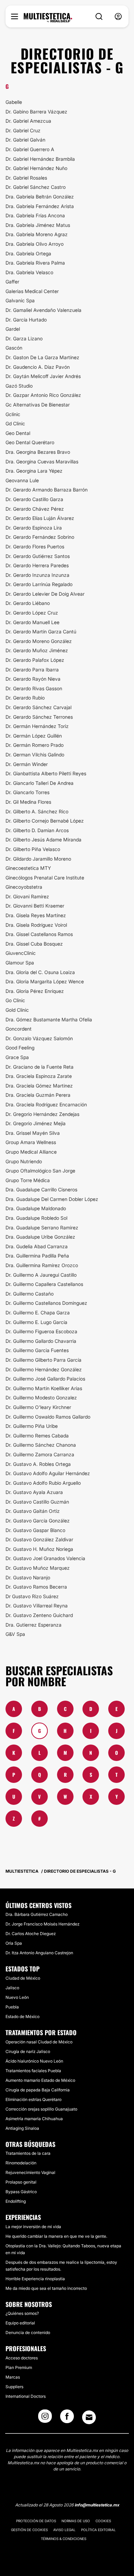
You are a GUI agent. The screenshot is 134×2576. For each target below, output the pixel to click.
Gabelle (14, 102)
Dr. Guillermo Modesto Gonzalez (41, 1398)
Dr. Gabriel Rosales (26, 178)
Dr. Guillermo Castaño (30, 1294)
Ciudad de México (23, 1978)
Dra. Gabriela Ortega (28, 253)
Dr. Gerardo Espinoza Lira (34, 528)
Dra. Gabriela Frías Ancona (35, 215)
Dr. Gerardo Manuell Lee (32, 622)
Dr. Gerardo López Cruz (32, 613)
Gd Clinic (15, 423)
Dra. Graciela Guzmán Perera (38, 1095)
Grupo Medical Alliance (31, 1152)
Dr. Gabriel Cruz (23, 130)
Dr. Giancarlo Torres (27, 792)
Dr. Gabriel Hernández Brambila (40, 159)
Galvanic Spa (20, 300)
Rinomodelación (21, 2163)
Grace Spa (17, 1057)
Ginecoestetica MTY (28, 868)
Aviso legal (64, 2530)
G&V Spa (15, 1634)
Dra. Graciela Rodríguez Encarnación (46, 1104)
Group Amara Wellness (31, 1142)
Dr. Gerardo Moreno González (39, 641)
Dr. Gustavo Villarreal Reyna (37, 1606)
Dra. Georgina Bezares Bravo (38, 452)
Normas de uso (76, 2521)
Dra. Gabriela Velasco (29, 272)
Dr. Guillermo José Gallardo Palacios (45, 1379)
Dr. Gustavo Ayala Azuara (34, 1492)
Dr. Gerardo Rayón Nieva (33, 679)
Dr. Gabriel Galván (25, 140)
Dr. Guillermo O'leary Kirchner (38, 1407)
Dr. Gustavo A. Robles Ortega (38, 1464)
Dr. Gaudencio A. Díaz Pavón (38, 367)
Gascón (14, 348)
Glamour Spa (20, 963)
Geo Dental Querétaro (30, 442)
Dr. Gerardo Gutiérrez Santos (38, 556)
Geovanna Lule (22, 480)
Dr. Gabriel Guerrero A (30, 149)
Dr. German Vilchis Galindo (35, 755)
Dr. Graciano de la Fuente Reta (40, 1067)
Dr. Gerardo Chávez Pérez (35, 509)
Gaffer (12, 282)
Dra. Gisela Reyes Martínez (36, 915)
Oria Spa (14, 1943)
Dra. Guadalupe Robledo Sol (36, 1218)
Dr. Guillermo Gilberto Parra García (43, 1360)
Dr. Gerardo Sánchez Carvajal (38, 707)
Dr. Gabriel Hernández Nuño (36, 168)
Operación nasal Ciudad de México (39, 2042)
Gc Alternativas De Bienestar (38, 405)
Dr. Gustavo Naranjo (28, 1577)
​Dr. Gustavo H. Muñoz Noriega (39, 1549)
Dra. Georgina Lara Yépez (34, 471)
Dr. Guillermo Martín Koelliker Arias (44, 1388)
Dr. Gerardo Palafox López (35, 660)
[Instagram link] (45, 2418)
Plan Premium (19, 2367)
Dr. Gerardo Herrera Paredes (37, 565)
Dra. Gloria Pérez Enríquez (35, 991)
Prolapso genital (21, 2182)
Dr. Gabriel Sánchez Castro (36, 187)
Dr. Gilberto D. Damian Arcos (37, 830)
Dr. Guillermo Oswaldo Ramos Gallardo (48, 1417)
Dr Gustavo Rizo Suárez (32, 1596)
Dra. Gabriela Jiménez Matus (38, 225)
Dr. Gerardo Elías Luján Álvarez (40, 518)
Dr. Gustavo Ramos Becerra (36, 1587)
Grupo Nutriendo (24, 1161)
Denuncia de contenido (28, 2332)
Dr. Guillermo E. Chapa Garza (38, 1313)
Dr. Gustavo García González (38, 1521)
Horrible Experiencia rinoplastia (35, 2279)
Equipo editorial (20, 2323)
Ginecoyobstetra (24, 887)
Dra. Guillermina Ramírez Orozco (42, 1265)
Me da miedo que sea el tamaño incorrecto (46, 2288)
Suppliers (14, 2387)
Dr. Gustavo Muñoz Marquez (38, 1568)
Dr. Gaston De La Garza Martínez (42, 357)
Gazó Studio (19, 386)
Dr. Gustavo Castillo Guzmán (37, 1502)
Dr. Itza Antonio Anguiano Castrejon (39, 1953)
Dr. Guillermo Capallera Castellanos (44, 1284)
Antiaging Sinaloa (22, 2128)
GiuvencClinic (21, 953)
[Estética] (48, 18)
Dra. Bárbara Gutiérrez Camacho (37, 1914)
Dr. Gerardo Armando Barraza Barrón (47, 490)
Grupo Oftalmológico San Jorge (40, 1171)
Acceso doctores (22, 2358)
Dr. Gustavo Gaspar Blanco (35, 1530)
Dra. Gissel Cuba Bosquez (34, 944)
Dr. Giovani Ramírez (27, 896)
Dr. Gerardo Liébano (28, 603)
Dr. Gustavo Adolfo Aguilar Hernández (48, 1473)
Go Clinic (15, 1000)
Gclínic (13, 414)
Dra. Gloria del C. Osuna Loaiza (40, 972)
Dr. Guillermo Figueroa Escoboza (41, 1331)
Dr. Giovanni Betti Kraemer (35, 906)
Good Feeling (20, 1048)
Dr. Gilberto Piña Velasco (33, 849)
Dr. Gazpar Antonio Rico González (43, 395)
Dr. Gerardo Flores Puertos (35, 546)
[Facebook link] (67, 2418)
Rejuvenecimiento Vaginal (30, 2172)
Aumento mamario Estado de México (40, 2080)
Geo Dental (18, 433)
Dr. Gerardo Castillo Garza (34, 499)
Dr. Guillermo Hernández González (44, 1369)
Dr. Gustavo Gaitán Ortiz (33, 1511)
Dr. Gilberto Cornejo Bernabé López (45, 821)
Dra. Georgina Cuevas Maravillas (42, 461)
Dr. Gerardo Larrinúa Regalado (39, 584)
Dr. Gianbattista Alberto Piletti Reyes (46, 773)
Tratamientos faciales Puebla (33, 2071)
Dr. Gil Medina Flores (28, 802)
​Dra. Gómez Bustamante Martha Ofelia (49, 1019)
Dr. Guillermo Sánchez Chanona (41, 1445)
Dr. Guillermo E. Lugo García (36, 1322)
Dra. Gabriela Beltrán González (40, 197)
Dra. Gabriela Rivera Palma (35, 263)
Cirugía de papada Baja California (38, 2090)
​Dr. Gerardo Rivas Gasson (34, 688)
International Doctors (26, 2396)
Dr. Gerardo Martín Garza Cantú (41, 631)
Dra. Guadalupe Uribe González (40, 1237)
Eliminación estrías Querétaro (33, 2099)
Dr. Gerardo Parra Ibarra (32, 670)
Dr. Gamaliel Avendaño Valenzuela (43, 310)
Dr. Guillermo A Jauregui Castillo (41, 1275)
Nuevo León (17, 1997)
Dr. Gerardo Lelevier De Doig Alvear (45, 594)
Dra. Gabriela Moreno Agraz (37, 234)
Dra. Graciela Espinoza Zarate (39, 1076)
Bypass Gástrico (21, 2192)
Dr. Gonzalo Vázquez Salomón (39, 1038)
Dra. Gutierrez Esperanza (33, 1625)
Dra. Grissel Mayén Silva (33, 1133)
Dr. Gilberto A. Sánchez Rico (37, 811)
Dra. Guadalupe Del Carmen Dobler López (52, 1199)
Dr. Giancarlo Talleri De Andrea (40, 783)
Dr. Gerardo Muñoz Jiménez (37, 650)
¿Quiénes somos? (22, 2313)
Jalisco (12, 1988)
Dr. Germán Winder (27, 764)
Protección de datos (36, 2521)
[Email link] (89, 2417)
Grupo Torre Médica (28, 1180)
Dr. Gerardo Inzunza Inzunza (37, 575)
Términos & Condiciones (64, 2539)
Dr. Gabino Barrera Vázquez (36, 112)
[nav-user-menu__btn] (118, 17)
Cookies (103, 2521)
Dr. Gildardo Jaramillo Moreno (38, 859)
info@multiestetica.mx (97, 2505)
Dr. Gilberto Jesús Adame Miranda (43, 840)
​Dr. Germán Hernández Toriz (37, 726)
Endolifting (16, 2201)
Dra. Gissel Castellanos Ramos (39, 934)
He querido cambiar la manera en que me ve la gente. (56, 2236)
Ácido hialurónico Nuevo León (34, 2061)
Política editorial (98, 2530)
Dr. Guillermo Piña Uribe (32, 1426)
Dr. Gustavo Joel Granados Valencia (45, 1558)
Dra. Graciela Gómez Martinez (39, 1086)
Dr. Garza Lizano (24, 338)
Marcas (13, 2377)
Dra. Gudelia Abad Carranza (37, 1246)
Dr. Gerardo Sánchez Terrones (39, 717)
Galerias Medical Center (32, 291)
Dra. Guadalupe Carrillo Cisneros (41, 1189)
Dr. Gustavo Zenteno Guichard (39, 1615)
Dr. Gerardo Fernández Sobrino (40, 537)
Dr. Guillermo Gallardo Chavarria (41, 1341)
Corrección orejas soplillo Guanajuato (41, 2109)
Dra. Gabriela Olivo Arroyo (35, 244)
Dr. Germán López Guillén (34, 736)
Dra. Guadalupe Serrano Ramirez (42, 1228)
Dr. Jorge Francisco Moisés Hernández (42, 1924)
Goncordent (19, 1029)
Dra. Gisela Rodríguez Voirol (36, 925)
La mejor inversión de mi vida (33, 2227)
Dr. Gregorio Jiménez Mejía (36, 1123)
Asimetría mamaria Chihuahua (34, 2119)
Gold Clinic (17, 1010)
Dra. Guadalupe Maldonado (36, 1208)
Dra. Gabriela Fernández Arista (40, 206)
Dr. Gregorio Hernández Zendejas (42, 1114)
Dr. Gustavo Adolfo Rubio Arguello (43, 1483)
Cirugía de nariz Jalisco (28, 2051)
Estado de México (23, 2016)
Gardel (13, 329)
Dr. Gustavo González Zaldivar (39, 1539)
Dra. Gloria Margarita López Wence (45, 981)
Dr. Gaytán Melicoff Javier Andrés (43, 376)
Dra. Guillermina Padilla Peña (37, 1256)
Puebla (12, 2007)
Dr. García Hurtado (26, 320)
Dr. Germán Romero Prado (35, 745)
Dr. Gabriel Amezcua (28, 121)
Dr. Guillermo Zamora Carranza (40, 1454)
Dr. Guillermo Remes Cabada (37, 1436)
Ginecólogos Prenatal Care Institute (45, 878)
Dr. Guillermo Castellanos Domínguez (46, 1303)
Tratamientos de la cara (28, 2153)
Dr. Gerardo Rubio (25, 698)
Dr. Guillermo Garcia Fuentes (37, 1350)
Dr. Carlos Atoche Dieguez (31, 1934)
